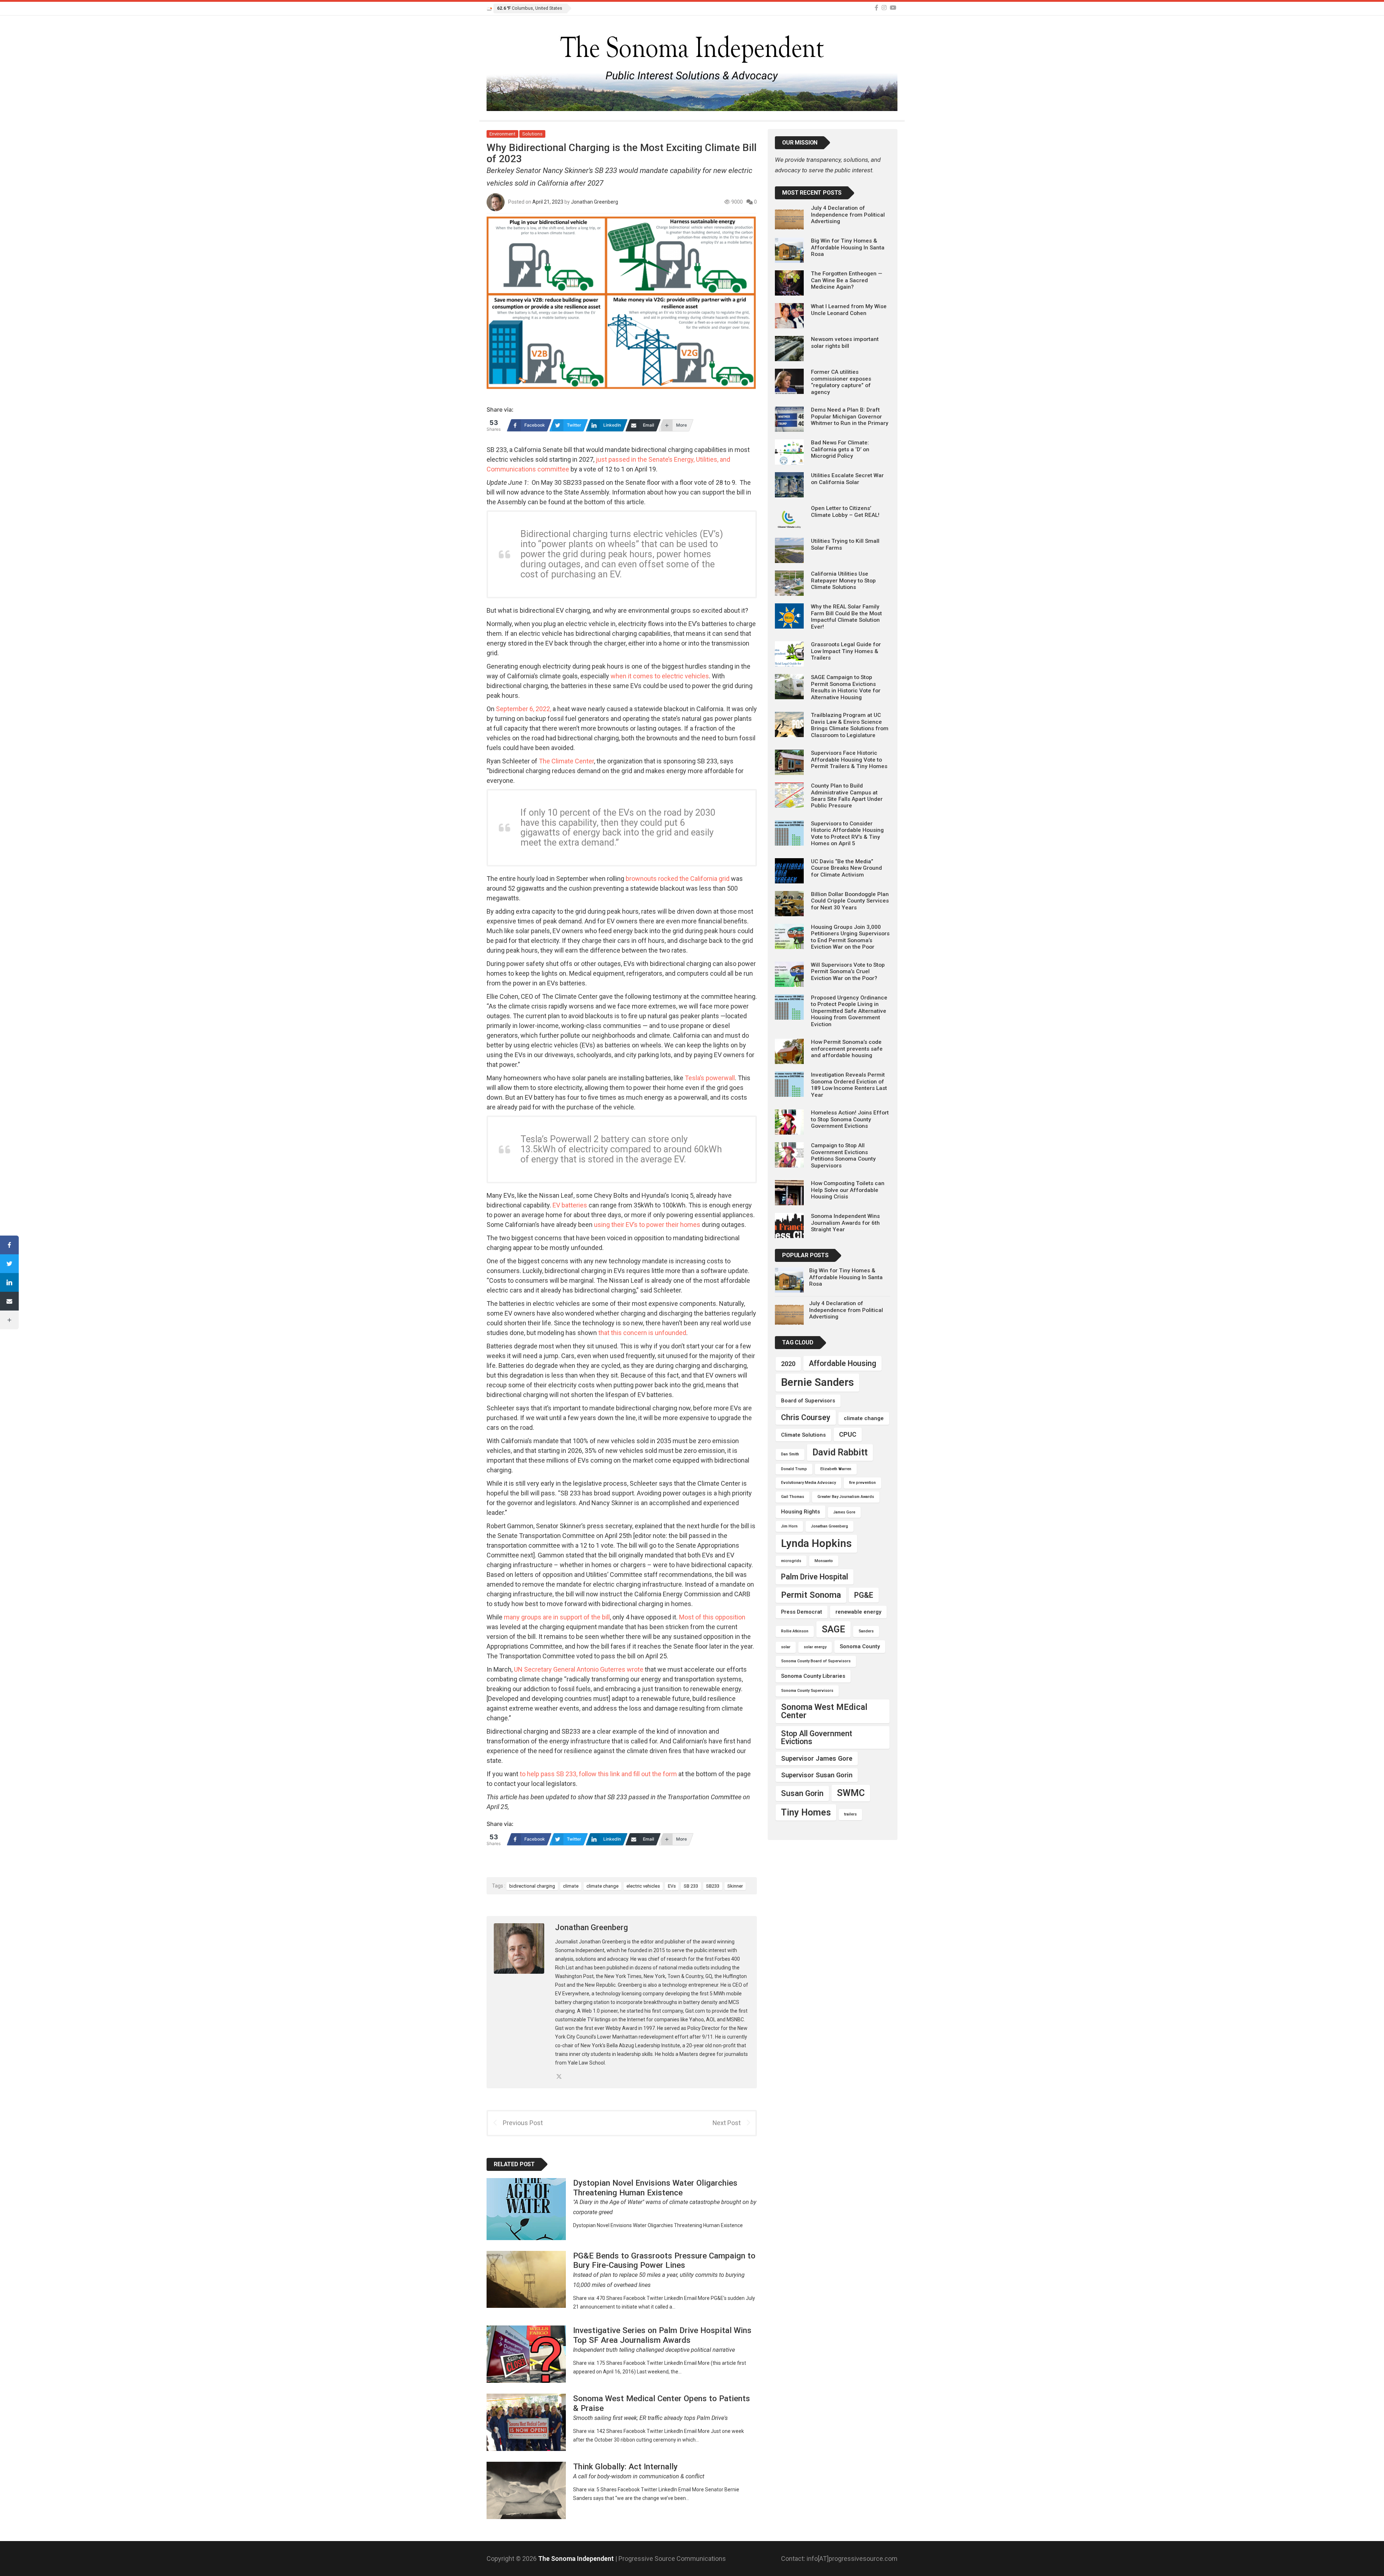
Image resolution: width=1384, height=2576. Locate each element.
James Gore (844, 1512)
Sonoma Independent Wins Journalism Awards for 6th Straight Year (845, 1223)
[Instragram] (884, 8)
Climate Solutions (803, 1435)
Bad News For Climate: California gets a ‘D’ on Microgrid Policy (840, 449)
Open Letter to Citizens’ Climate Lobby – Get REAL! (845, 511)
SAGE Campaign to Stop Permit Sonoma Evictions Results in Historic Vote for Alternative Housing (846, 687)
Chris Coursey (806, 1417)
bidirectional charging (532, 1886)
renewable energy (858, 1612)
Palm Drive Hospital (815, 1577)
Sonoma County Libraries (813, 1676)
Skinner (735, 1886)
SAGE (833, 1629)
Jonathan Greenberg (595, 202)
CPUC (848, 1434)
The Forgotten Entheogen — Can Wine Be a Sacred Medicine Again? (847, 280)
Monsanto (824, 1561)
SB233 (713, 1886)
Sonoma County (860, 1646)
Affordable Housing (842, 1363)
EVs (672, 1886)
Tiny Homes (806, 1812)
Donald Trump (794, 1469)
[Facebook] (877, 8)
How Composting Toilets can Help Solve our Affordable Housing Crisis (848, 1190)
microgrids (791, 1561)
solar (786, 1647)
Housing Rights (800, 1512)
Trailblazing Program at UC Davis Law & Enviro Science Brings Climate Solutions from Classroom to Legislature (850, 725)
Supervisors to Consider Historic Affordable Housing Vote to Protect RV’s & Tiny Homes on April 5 (847, 833)
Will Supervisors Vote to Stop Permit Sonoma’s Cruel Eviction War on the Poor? (848, 972)
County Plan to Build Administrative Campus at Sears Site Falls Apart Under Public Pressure (847, 796)
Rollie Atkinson (795, 1631)
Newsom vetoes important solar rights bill (845, 342)
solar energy (815, 1647)
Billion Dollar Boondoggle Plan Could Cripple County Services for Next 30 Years (850, 901)
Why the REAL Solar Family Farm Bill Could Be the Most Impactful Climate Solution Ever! (846, 617)
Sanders (866, 1631)
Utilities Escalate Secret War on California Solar (847, 479)
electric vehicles (643, 1886)
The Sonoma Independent (577, 2559)
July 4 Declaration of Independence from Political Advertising (848, 215)
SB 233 (691, 1886)
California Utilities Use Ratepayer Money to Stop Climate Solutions (843, 580)
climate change (602, 1886)
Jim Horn (789, 1526)
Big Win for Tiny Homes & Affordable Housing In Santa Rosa (848, 247)
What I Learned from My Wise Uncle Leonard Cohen (849, 310)
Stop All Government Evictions (817, 1737)
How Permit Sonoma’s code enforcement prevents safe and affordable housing (847, 1049)
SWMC (851, 1793)
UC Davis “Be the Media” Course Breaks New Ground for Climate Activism (846, 868)
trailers (850, 1814)
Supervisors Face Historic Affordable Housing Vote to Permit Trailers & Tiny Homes (849, 760)
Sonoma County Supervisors (807, 1691)
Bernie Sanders (817, 1382)
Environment (502, 134)
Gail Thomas (793, 1497)
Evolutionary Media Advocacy (808, 1483)
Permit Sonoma (811, 1595)
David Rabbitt (840, 1452)
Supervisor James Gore (817, 1758)
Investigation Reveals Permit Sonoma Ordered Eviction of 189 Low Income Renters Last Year (849, 1085)
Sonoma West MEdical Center (824, 1711)
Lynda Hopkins (816, 1543)
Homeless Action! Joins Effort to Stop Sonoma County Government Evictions (850, 1119)
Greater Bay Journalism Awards (846, 1497)
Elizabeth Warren (836, 1469)
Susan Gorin (802, 1793)
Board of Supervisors (808, 1401)
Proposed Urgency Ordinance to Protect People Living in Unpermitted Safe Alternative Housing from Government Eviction (849, 1011)
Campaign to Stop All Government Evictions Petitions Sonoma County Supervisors (843, 1155)
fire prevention (862, 1483)
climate (571, 1886)
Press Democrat (802, 1612)
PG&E (864, 1595)
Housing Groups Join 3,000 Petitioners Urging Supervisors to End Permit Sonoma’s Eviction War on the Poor (850, 937)
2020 (788, 1364)
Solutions (532, 134)
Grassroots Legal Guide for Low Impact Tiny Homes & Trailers (846, 651)
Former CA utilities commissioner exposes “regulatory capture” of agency (841, 382)
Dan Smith (790, 1454)
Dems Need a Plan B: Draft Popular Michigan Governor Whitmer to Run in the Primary (850, 416)
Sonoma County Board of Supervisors (816, 1661)
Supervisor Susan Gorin (817, 1775)
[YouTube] (893, 8)
